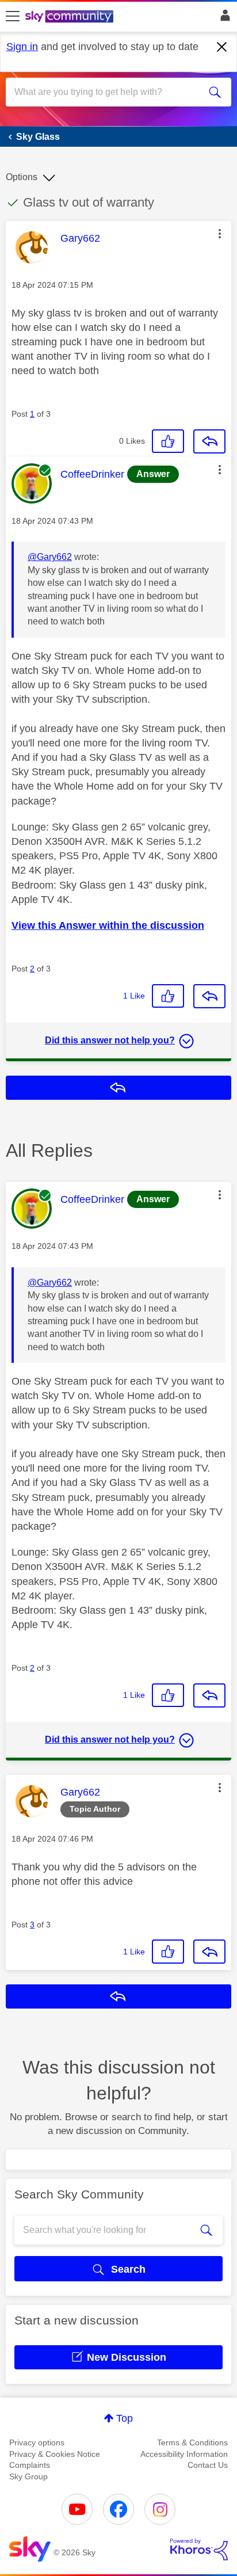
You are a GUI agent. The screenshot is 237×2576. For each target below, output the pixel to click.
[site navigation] (13, 17)
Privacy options (37, 2442)
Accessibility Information (184, 2454)
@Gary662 (50, 557)
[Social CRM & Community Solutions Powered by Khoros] (199, 2550)
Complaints (30, 2465)
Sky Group (28, 2476)
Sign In (223, 18)
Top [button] (125, 2418)
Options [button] (22, 177)
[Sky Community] (71, 17)
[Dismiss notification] (222, 47)
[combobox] (107, 92)
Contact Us (208, 2465)
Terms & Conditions (192, 2442)
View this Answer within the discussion (108, 925)
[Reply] (209, 441)
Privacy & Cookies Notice (55, 2454)
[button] (220, 234)
